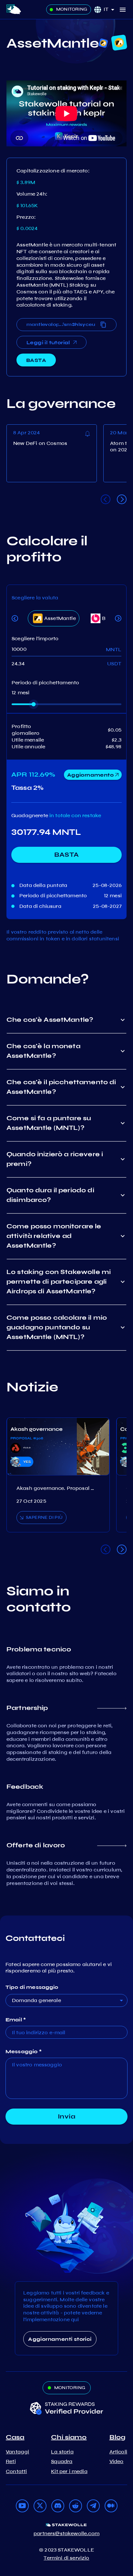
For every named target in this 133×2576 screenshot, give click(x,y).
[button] (111, 9)
